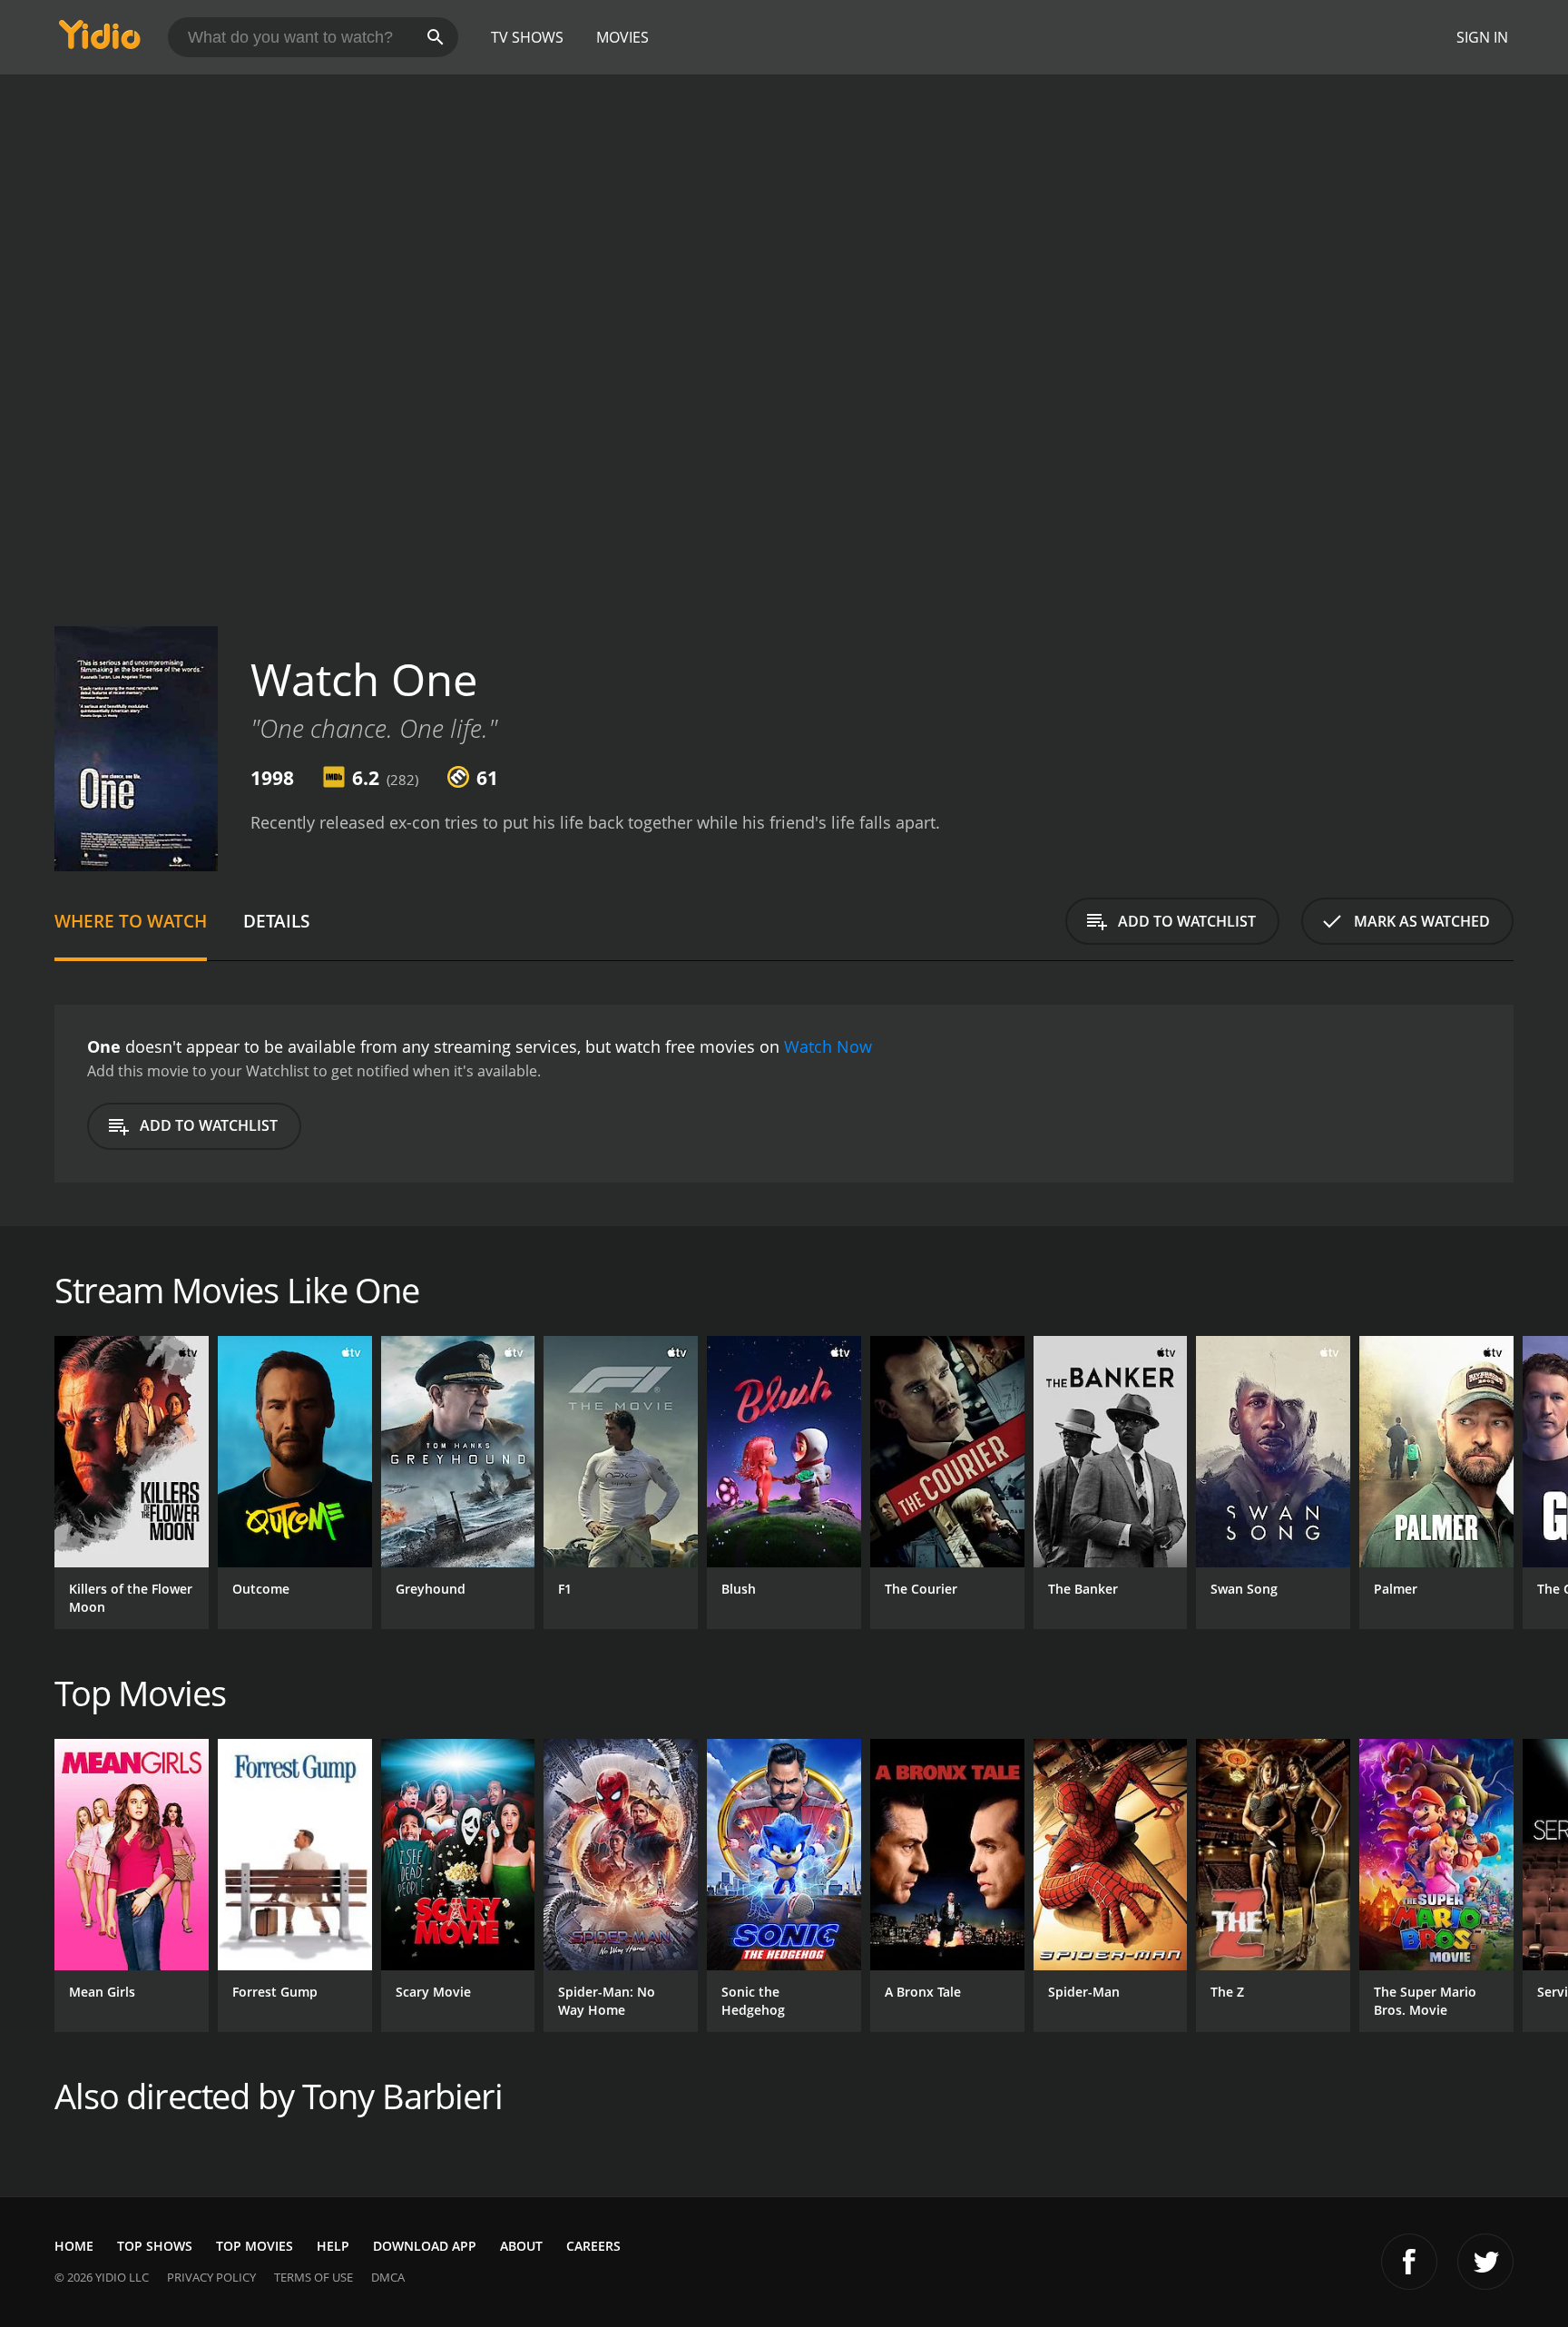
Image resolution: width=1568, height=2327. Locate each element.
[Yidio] (100, 40)
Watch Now (828, 1046)
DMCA (388, 2277)
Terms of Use (314, 2277)
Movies (622, 37)
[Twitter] (1485, 2262)
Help (333, 2246)
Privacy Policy (211, 2277)
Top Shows (155, 2246)
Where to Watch (131, 921)
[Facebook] (1409, 2262)
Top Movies (255, 2246)
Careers (593, 2246)
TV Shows (527, 37)
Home (74, 2246)
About (521, 2246)
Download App (425, 2246)
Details (276, 921)
